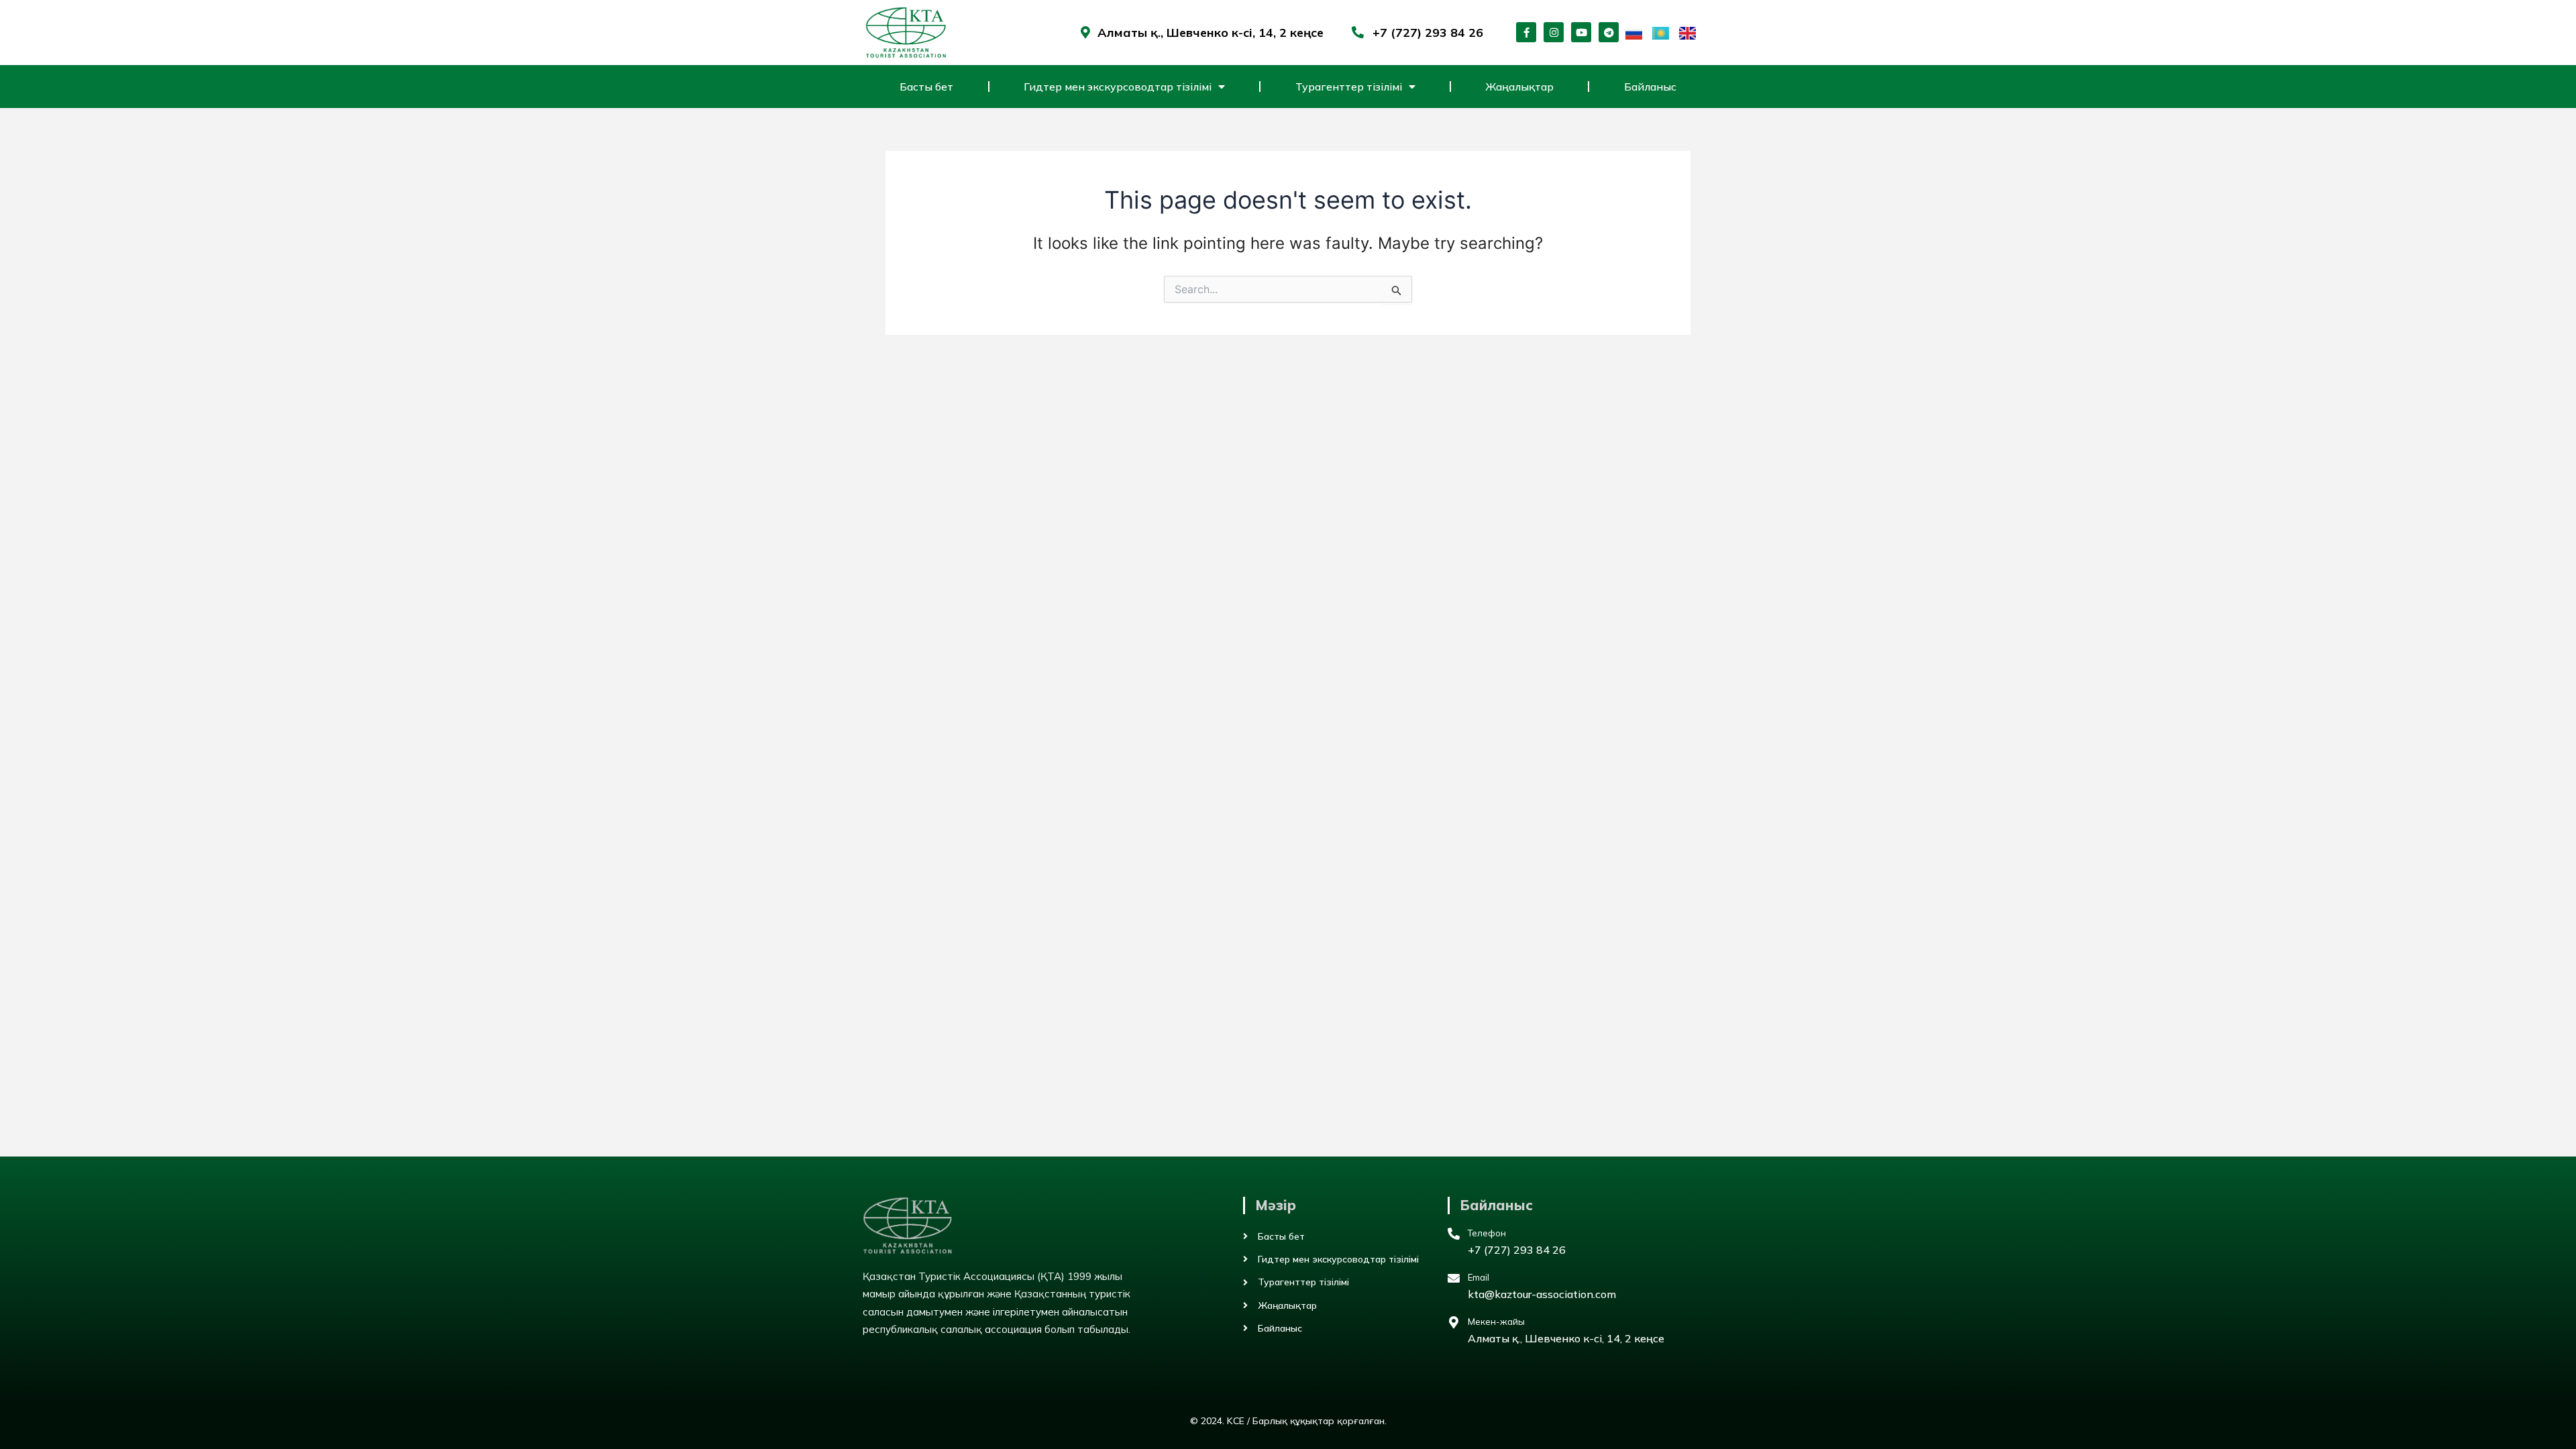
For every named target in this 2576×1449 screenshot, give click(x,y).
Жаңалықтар (1519, 87)
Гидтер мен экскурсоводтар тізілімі (1118, 87)
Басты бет (926, 87)
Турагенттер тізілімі (1349, 87)
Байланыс (1650, 87)
